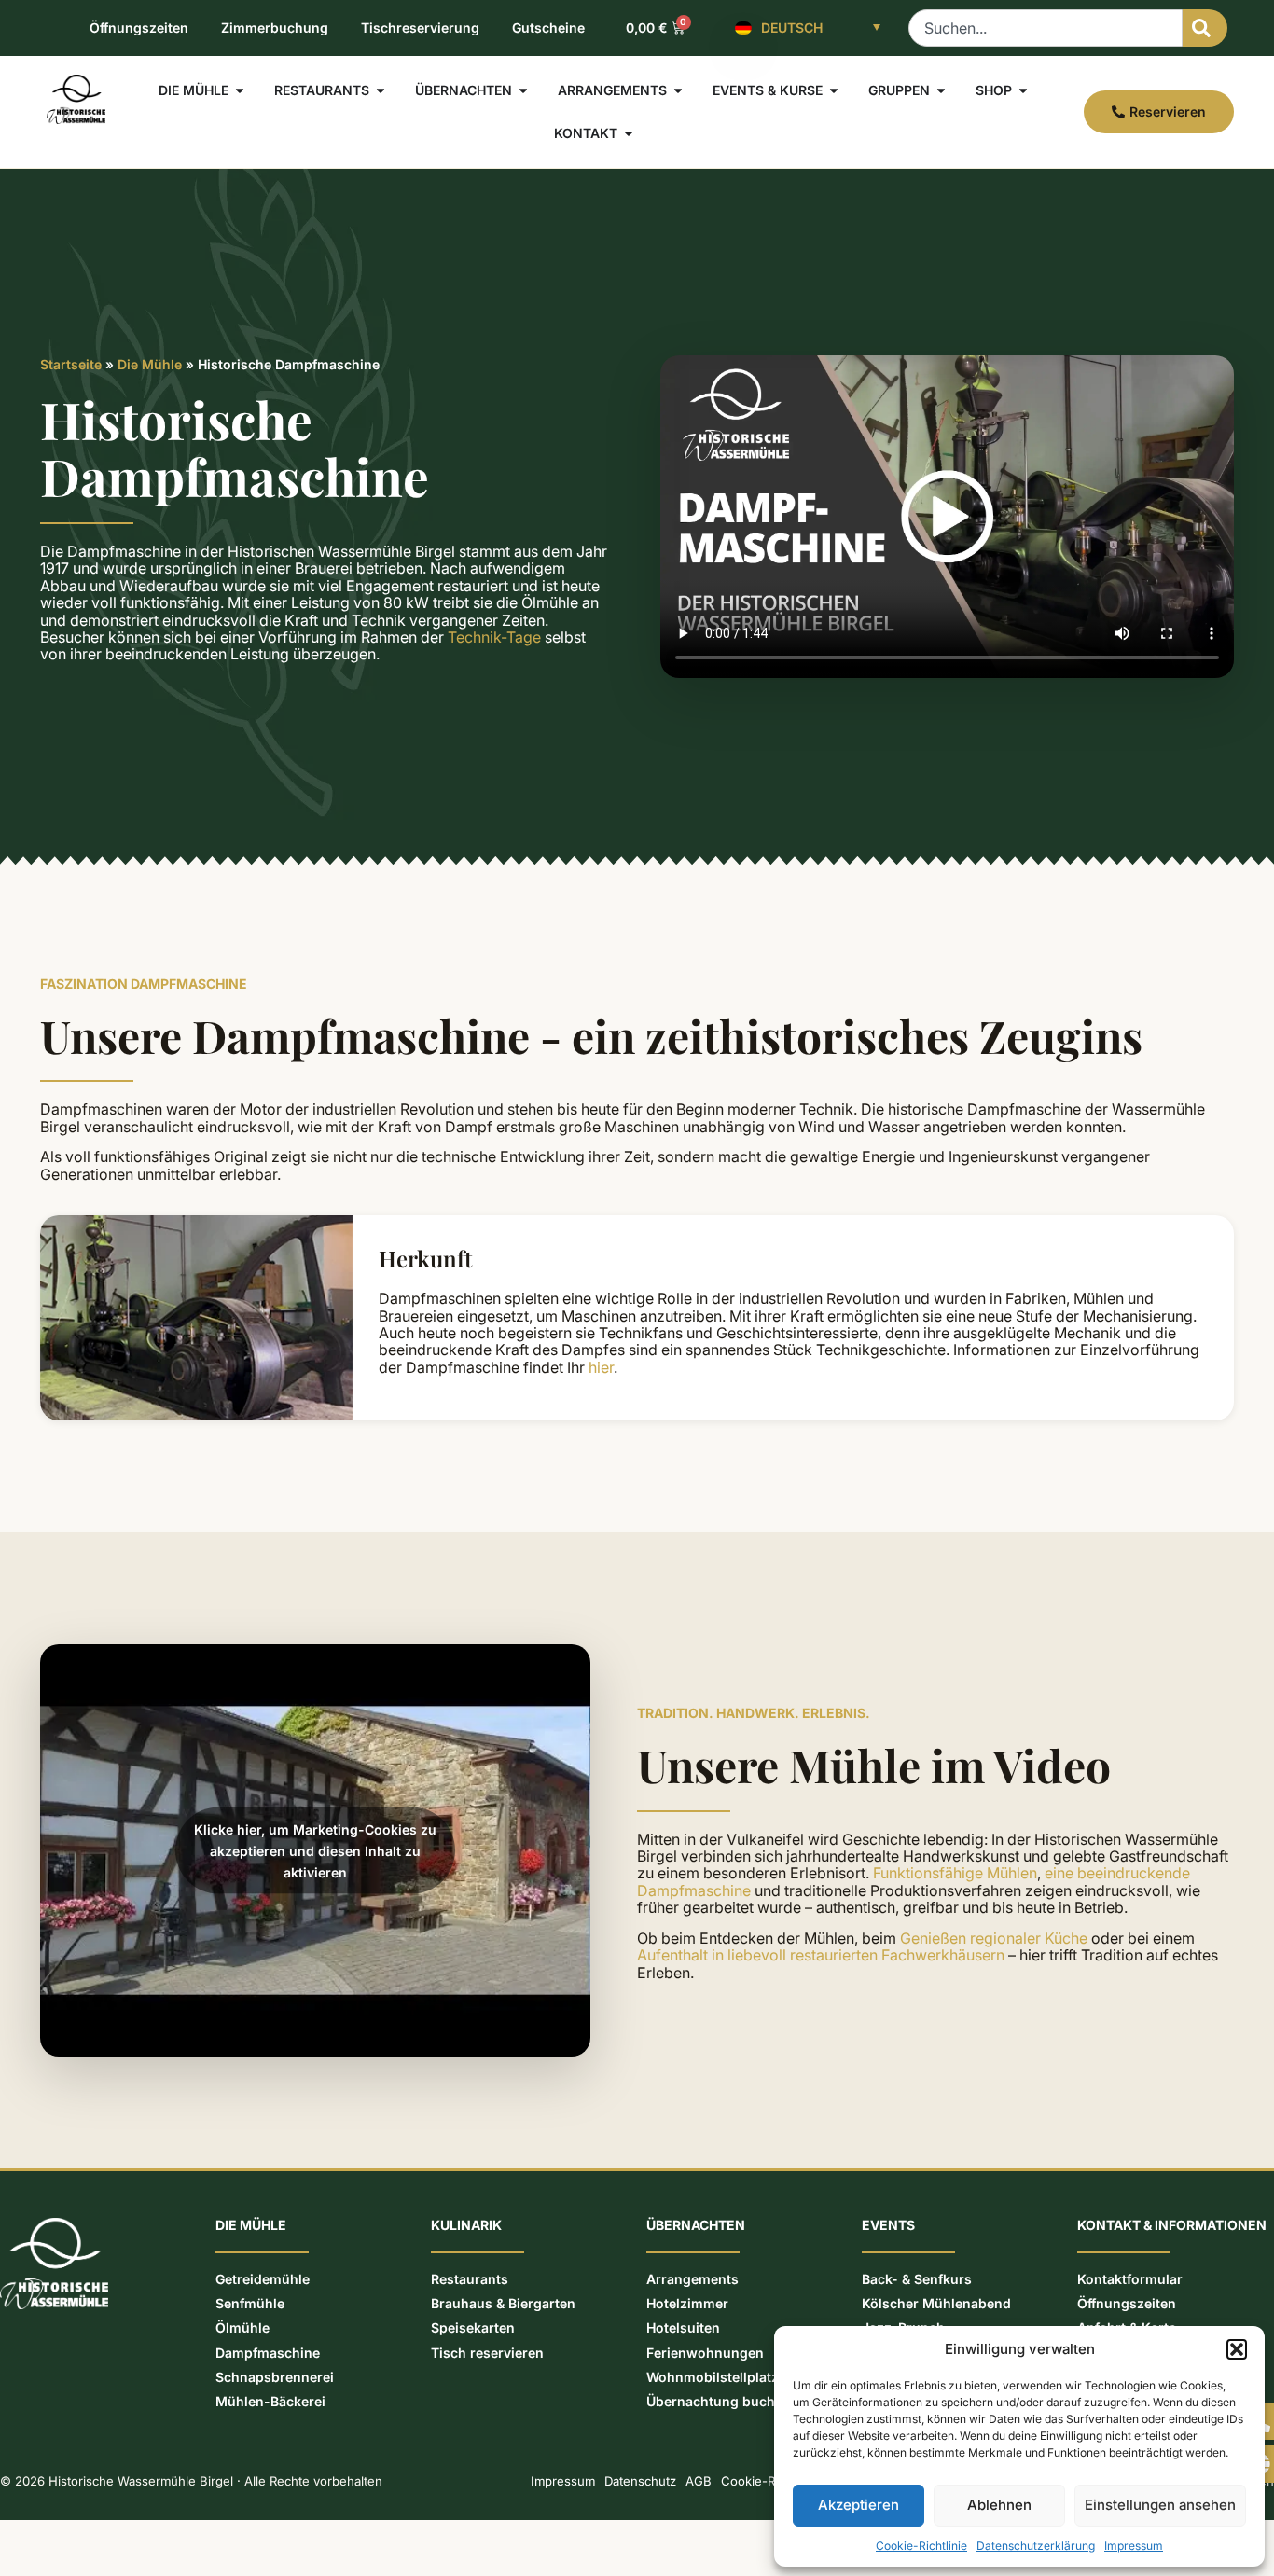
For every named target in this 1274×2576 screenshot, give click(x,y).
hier (601, 1367)
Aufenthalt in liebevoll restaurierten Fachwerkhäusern (821, 1955)
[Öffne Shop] (1023, 90)
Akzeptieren (859, 2505)
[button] (1237, 2349)
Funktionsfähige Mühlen (955, 1873)
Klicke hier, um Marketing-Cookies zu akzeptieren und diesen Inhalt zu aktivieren (315, 1850)
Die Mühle (150, 364)
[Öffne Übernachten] (523, 90)
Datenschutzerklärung (1036, 2546)
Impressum (1134, 2546)
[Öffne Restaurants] (381, 90)
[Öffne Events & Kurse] (834, 90)
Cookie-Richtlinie (921, 2546)
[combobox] (1046, 28)
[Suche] (1205, 28)
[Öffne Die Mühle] (240, 90)
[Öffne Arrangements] (678, 90)
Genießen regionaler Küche (994, 1938)
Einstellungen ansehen (1160, 2505)
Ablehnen (999, 2505)
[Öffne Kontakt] (629, 133)
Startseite (71, 364)
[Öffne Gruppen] (941, 90)
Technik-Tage (494, 637)
